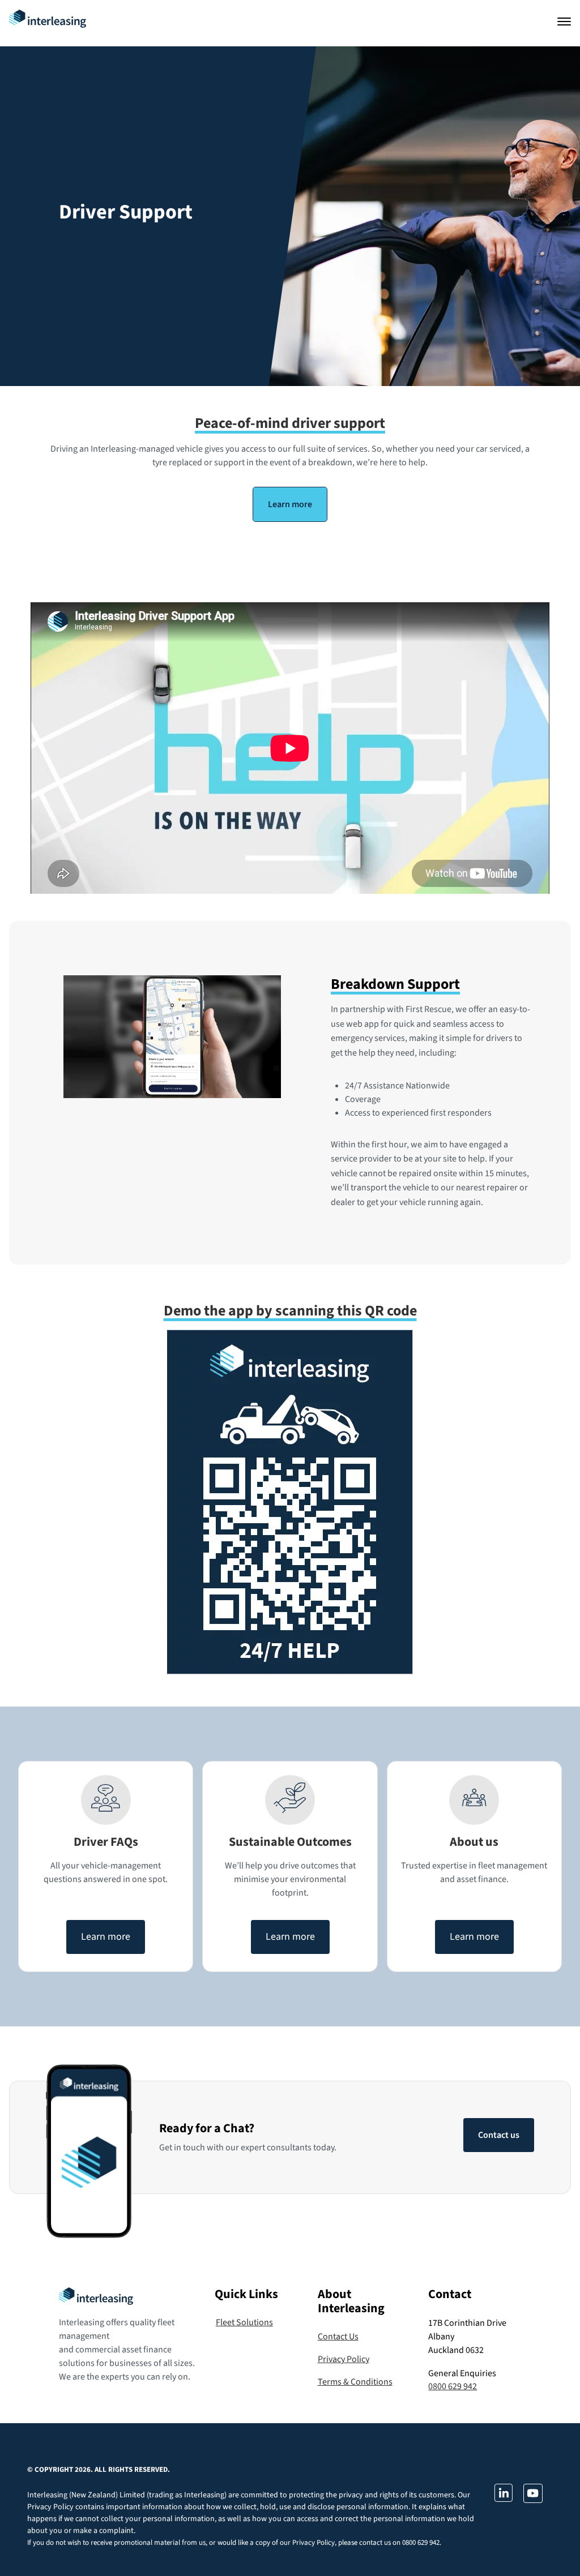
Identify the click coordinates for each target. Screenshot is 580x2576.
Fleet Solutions (244, 2322)
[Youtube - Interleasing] (533, 2500)
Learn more (290, 504)
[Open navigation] (564, 22)
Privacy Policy (344, 2359)
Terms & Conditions (355, 2382)
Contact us (499, 2135)
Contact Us (338, 2337)
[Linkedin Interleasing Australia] (503, 2499)
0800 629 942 (453, 2386)
